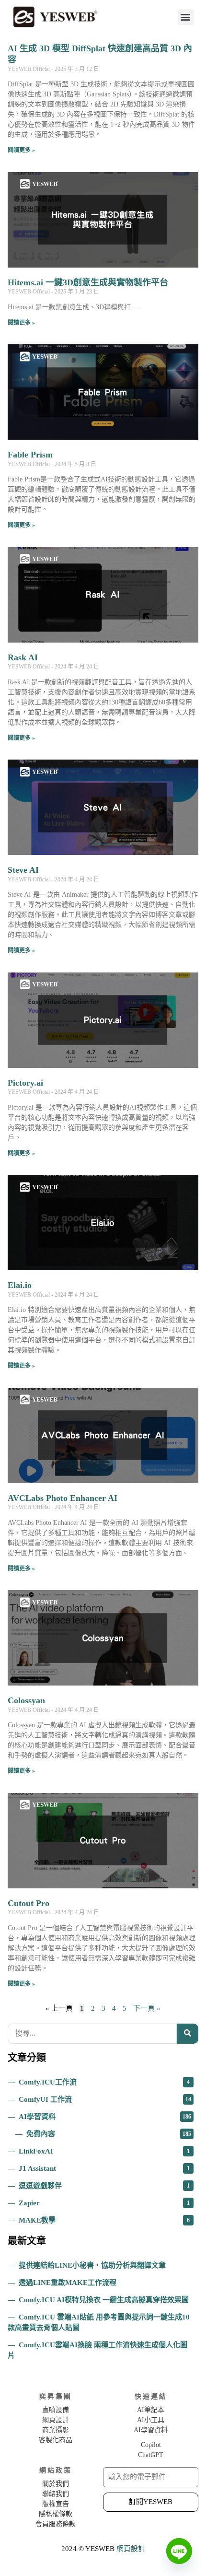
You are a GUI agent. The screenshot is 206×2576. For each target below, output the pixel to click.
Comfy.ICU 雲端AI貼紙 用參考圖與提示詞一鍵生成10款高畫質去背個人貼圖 (99, 2322)
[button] (186, 17)
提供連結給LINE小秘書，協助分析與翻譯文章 (92, 2265)
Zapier (104, 2203)
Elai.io (20, 1285)
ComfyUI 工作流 (105, 2099)
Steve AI (23, 870)
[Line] (179, 2551)
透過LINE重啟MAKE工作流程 (68, 2283)
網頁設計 (131, 2549)
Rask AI (23, 657)
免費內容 (109, 2134)
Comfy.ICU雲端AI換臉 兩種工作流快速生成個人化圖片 (97, 2350)
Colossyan (26, 1700)
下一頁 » (147, 2008)
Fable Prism (30, 455)
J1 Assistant (104, 2168)
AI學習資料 (105, 2117)
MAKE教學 (104, 2220)
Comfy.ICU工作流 (104, 2082)
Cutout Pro (29, 1903)
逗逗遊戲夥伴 (104, 2186)
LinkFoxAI (104, 2151)
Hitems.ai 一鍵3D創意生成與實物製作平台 (88, 282)
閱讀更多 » (21, 150)
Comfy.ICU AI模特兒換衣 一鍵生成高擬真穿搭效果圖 (104, 2300)
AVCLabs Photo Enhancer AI (63, 1498)
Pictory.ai (25, 1083)
